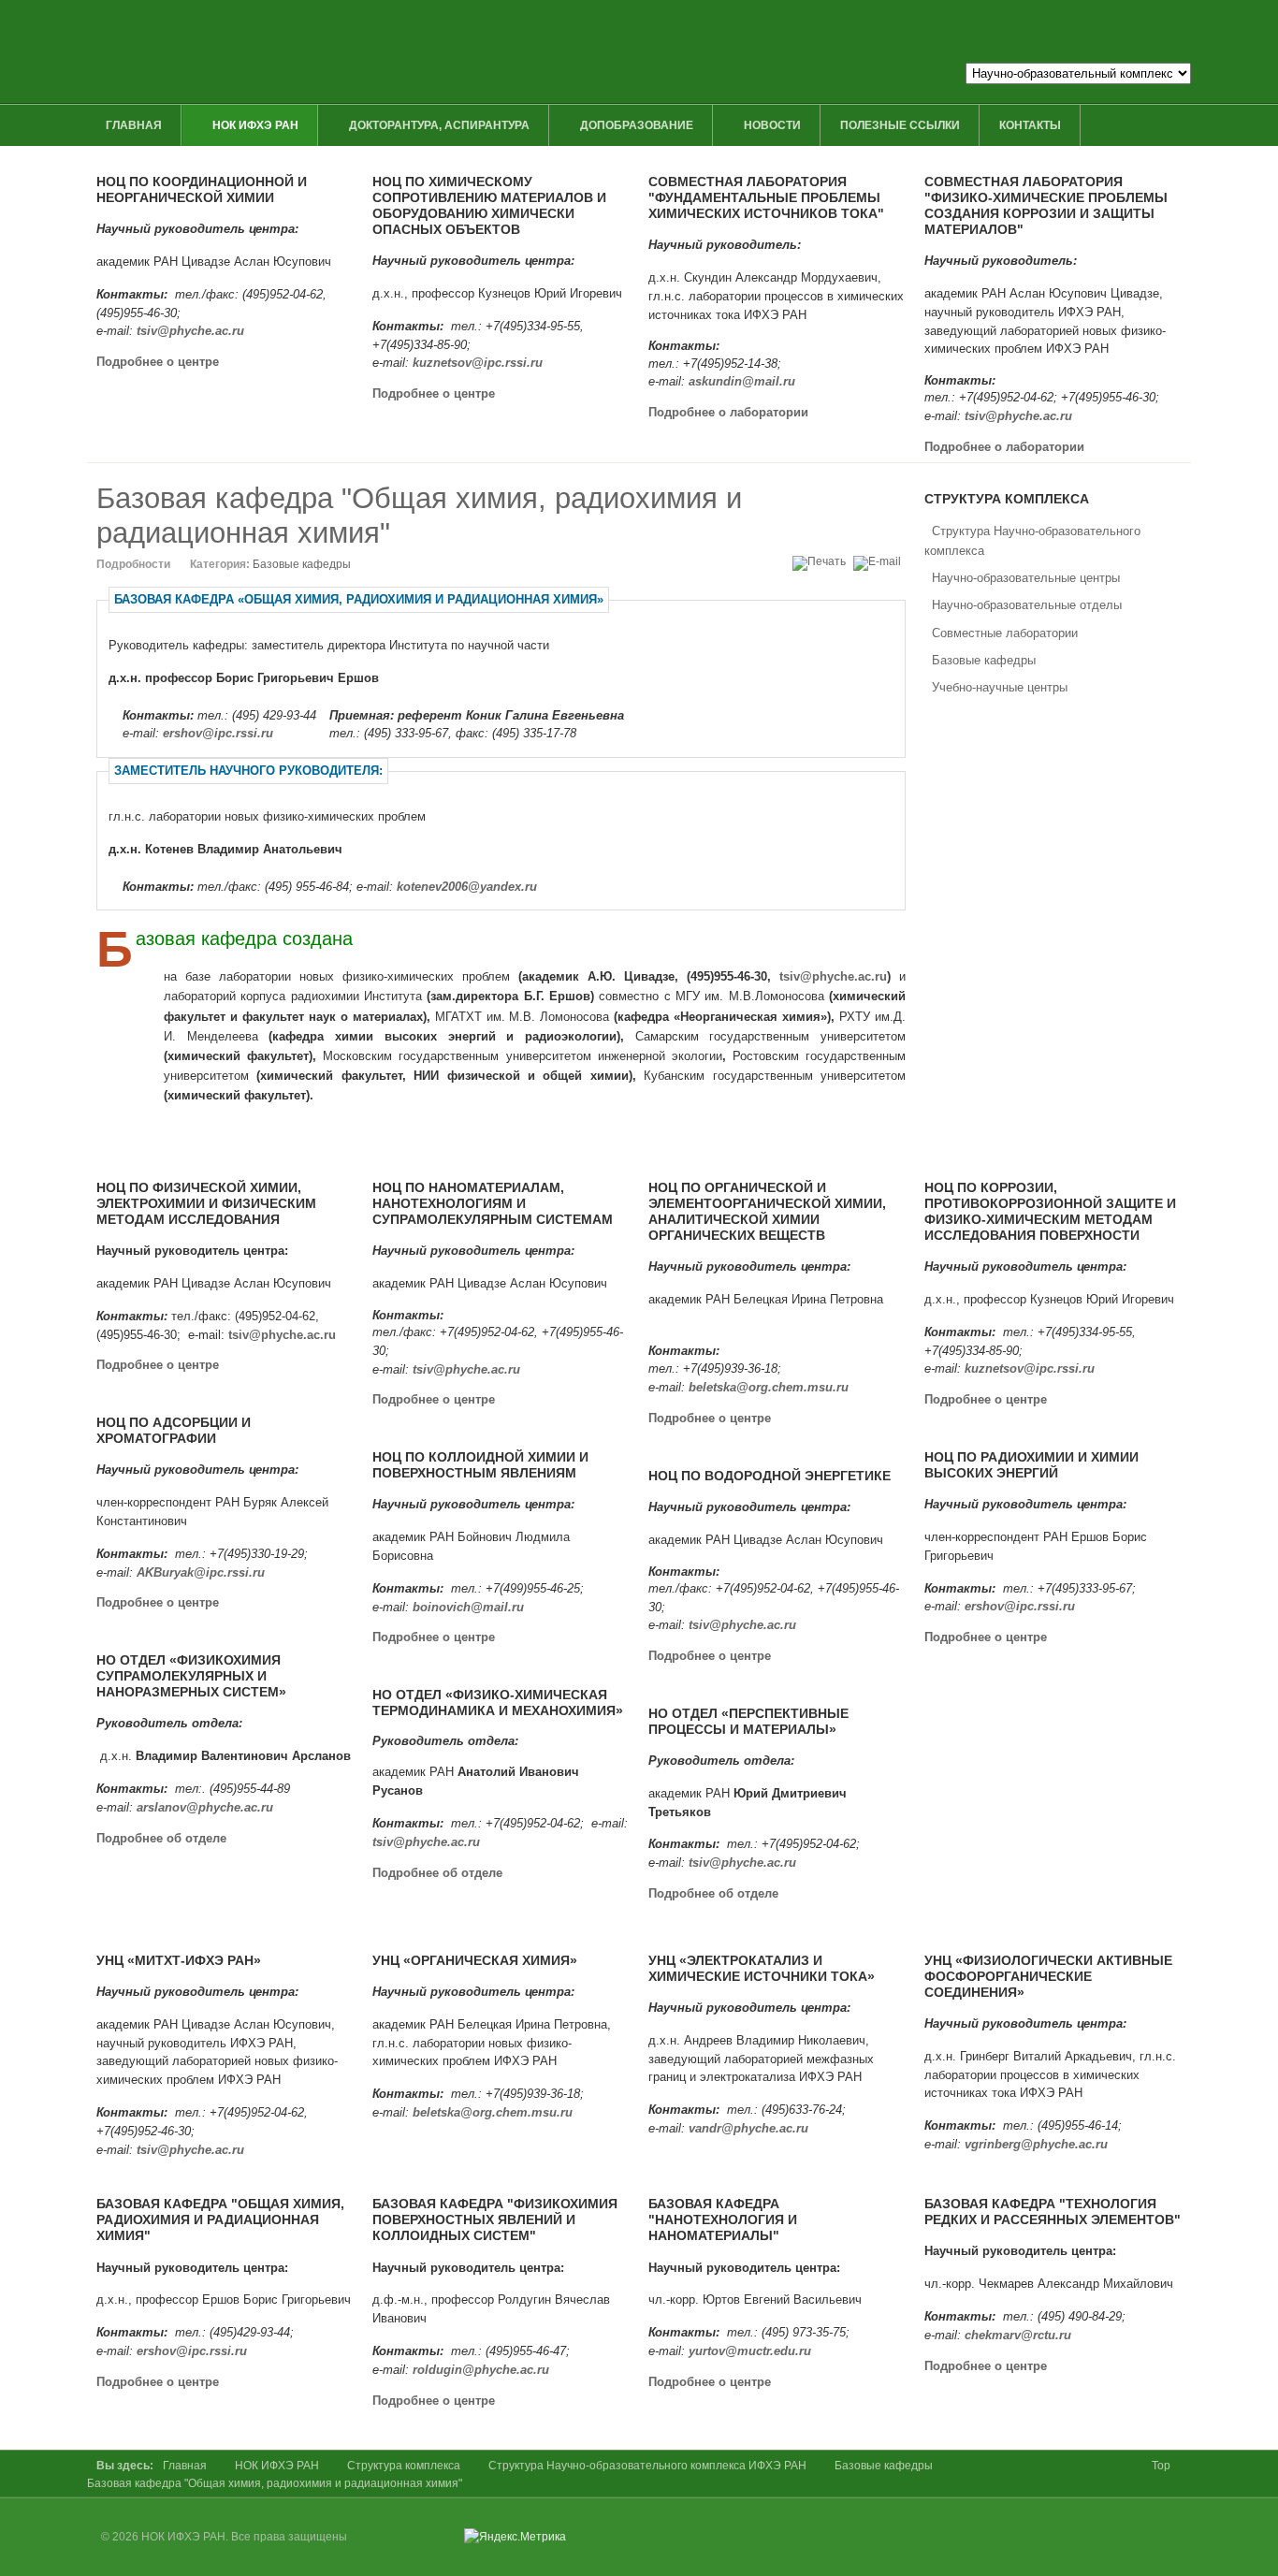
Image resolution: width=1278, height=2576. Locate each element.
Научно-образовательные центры (1026, 578)
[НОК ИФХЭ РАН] (468, 51)
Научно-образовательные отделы (1027, 605)
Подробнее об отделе (161, 1838)
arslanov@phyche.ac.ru (205, 1807)
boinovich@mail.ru (468, 1607)
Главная (185, 2466)
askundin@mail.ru (742, 381)
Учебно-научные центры (1000, 687)
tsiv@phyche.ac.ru (190, 331)
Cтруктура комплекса (404, 2466)
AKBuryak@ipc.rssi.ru (201, 1572)
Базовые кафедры (984, 660)
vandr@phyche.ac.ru (748, 2128)
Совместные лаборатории (1005, 633)
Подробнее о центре (158, 362)
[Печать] (821, 561)
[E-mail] (879, 561)
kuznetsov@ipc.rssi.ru (478, 363)
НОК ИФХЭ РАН (277, 2466)
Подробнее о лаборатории (728, 412)
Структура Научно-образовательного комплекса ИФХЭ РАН (647, 2466)
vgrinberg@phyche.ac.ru (1036, 2144)
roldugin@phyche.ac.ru (481, 2370)
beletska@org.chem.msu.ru (769, 1387)
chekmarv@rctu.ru (1018, 2335)
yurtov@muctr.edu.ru (750, 2351)
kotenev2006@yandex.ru (467, 887)
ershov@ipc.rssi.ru (218, 733)
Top (1161, 2466)
